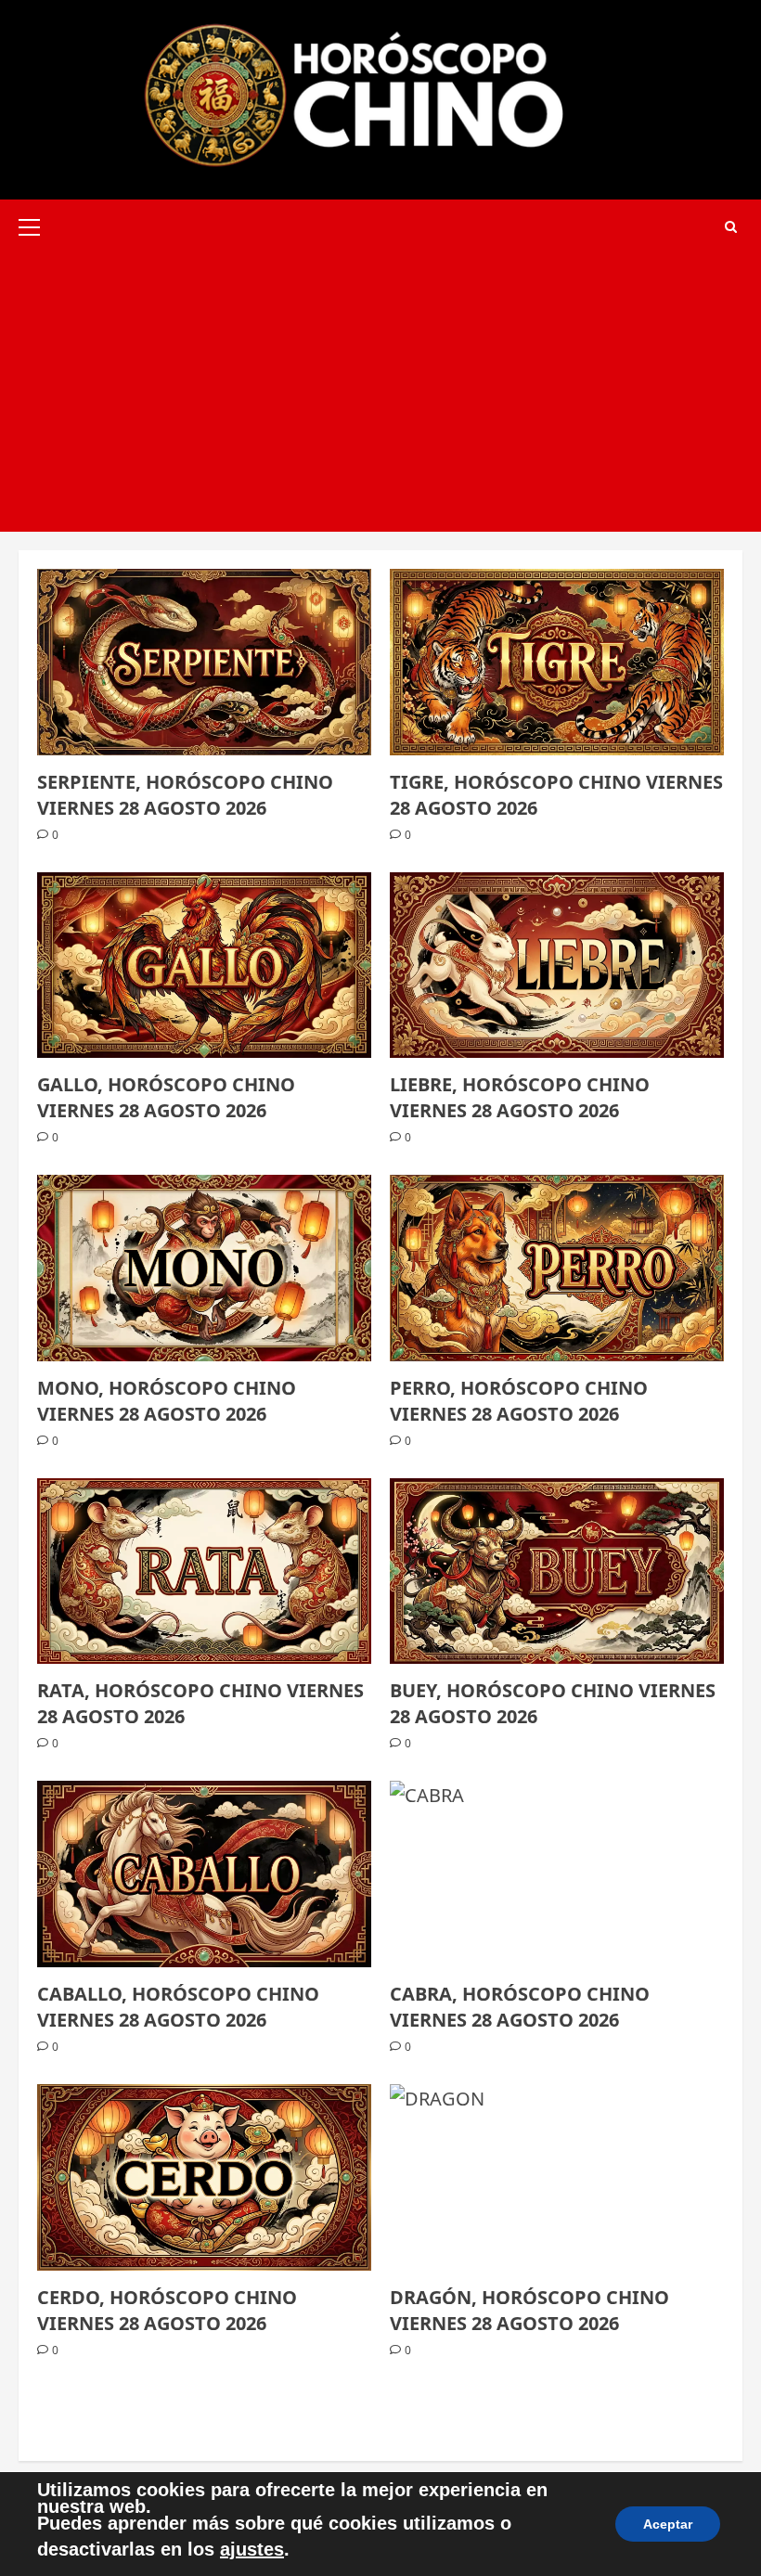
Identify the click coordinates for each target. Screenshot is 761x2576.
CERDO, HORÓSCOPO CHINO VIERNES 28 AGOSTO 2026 (167, 2310)
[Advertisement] (380, 393)
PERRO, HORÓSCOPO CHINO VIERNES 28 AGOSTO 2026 (519, 1401)
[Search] (731, 227)
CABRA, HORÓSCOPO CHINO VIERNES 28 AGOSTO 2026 (520, 2007)
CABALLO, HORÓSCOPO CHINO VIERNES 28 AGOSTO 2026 (178, 2007)
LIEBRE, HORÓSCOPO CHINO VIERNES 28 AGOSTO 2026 (520, 1097)
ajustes (252, 2549)
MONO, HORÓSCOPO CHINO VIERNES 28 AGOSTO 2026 (167, 1401)
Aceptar (668, 2524)
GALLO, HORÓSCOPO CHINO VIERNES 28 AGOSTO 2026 (166, 1097)
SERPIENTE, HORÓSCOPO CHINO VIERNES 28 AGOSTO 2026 (185, 795)
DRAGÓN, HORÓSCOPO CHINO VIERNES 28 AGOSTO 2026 (529, 2310)
